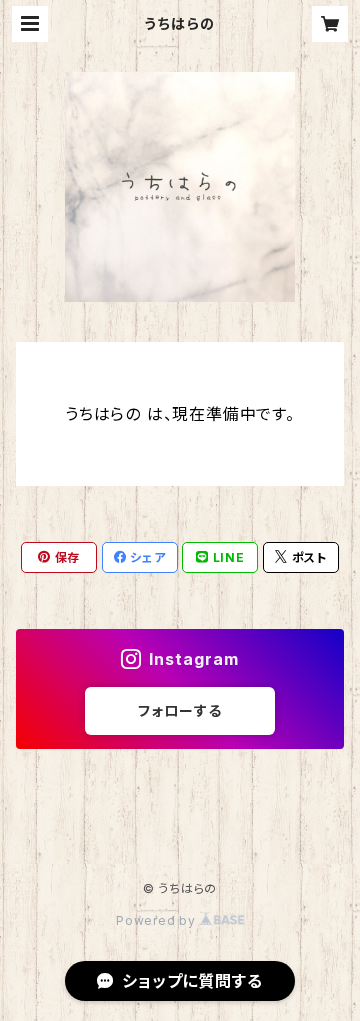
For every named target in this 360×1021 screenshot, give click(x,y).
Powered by (158, 920)
